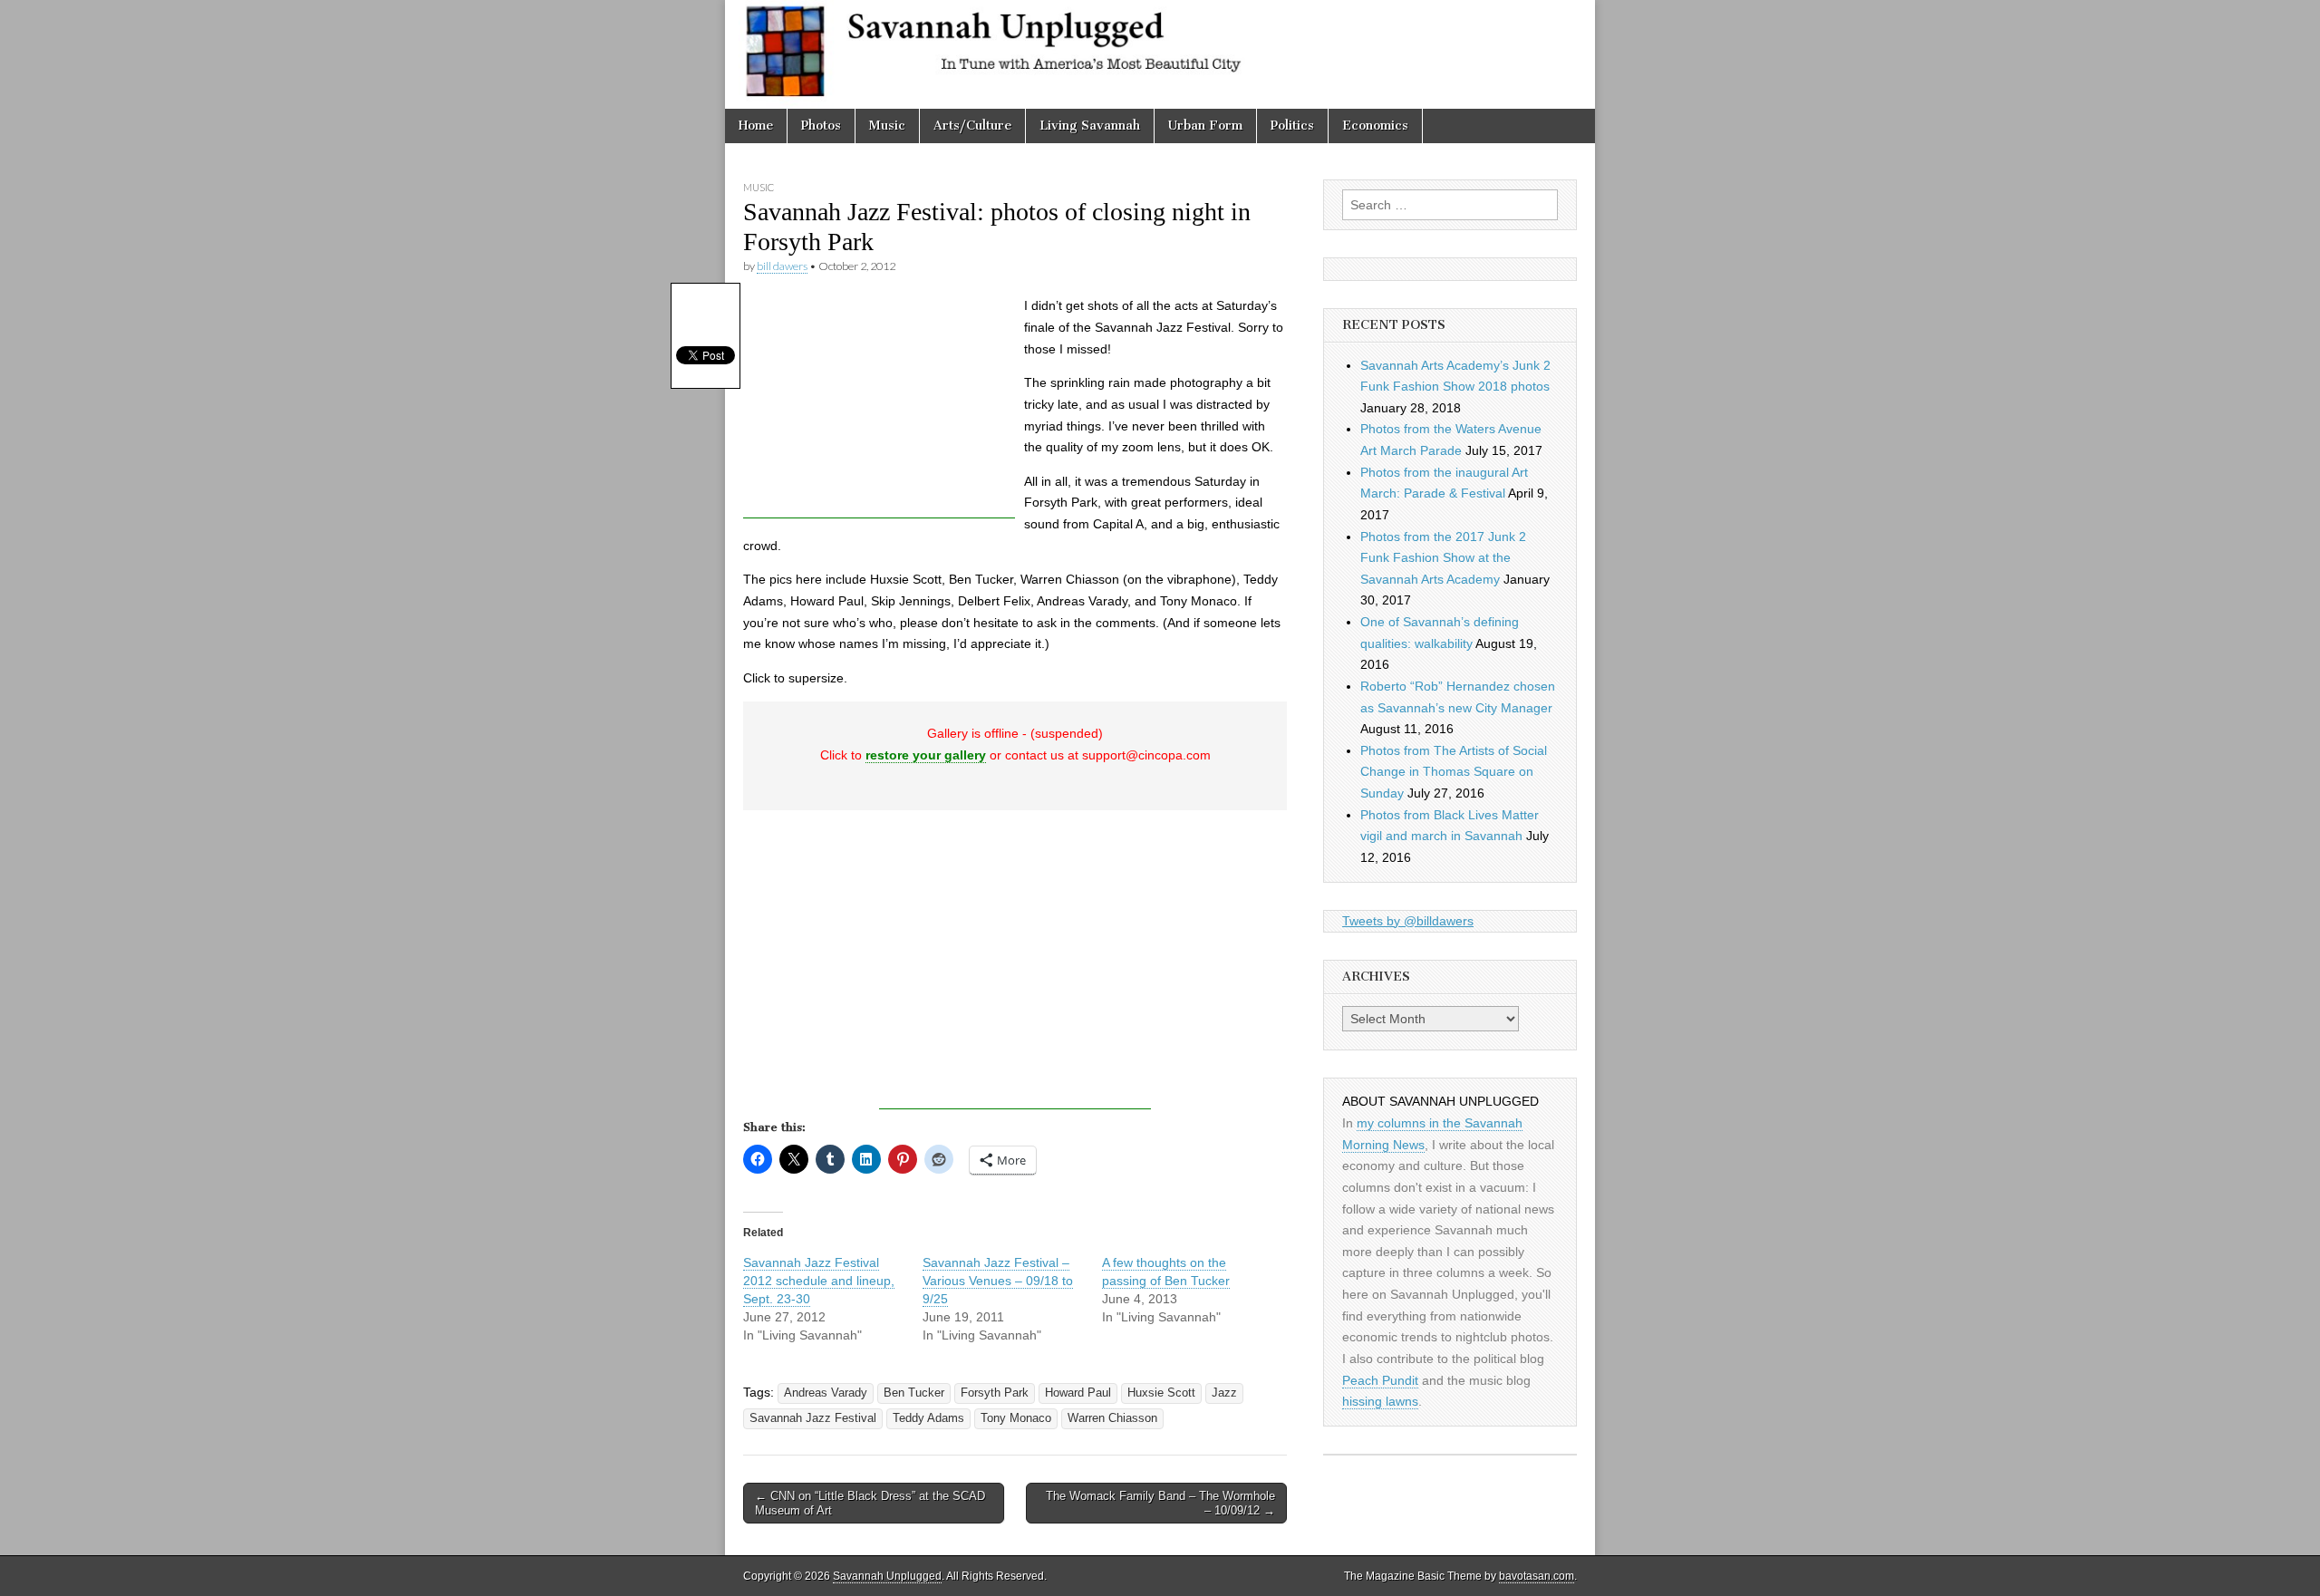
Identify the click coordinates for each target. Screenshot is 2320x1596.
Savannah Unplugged (887, 1576)
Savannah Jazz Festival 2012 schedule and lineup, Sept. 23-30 (819, 1281)
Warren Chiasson (1112, 1418)
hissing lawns (1380, 1401)
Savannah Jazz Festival (813, 1418)
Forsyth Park (995, 1393)
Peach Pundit (1380, 1380)
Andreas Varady (826, 1393)
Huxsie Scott (1161, 1393)
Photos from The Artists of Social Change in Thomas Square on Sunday (1454, 772)
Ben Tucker (914, 1393)
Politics (1292, 126)
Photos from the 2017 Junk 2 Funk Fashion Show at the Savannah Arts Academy (1443, 558)
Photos (821, 126)
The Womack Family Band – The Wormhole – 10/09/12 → (1160, 1503)
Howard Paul (1078, 1393)
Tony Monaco (1016, 1418)
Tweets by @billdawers (1408, 921)
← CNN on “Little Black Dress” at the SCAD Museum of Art (870, 1503)
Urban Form (1205, 126)
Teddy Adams (928, 1418)
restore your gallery (926, 755)
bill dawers (782, 266)
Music (887, 126)
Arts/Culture (972, 126)
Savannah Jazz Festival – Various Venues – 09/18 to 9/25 (998, 1281)
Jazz (1224, 1393)
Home (756, 126)
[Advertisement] (879, 405)
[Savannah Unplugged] (1160, 54)
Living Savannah (1090, 126)
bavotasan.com (1537, 1576)
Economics (1375, 126)
